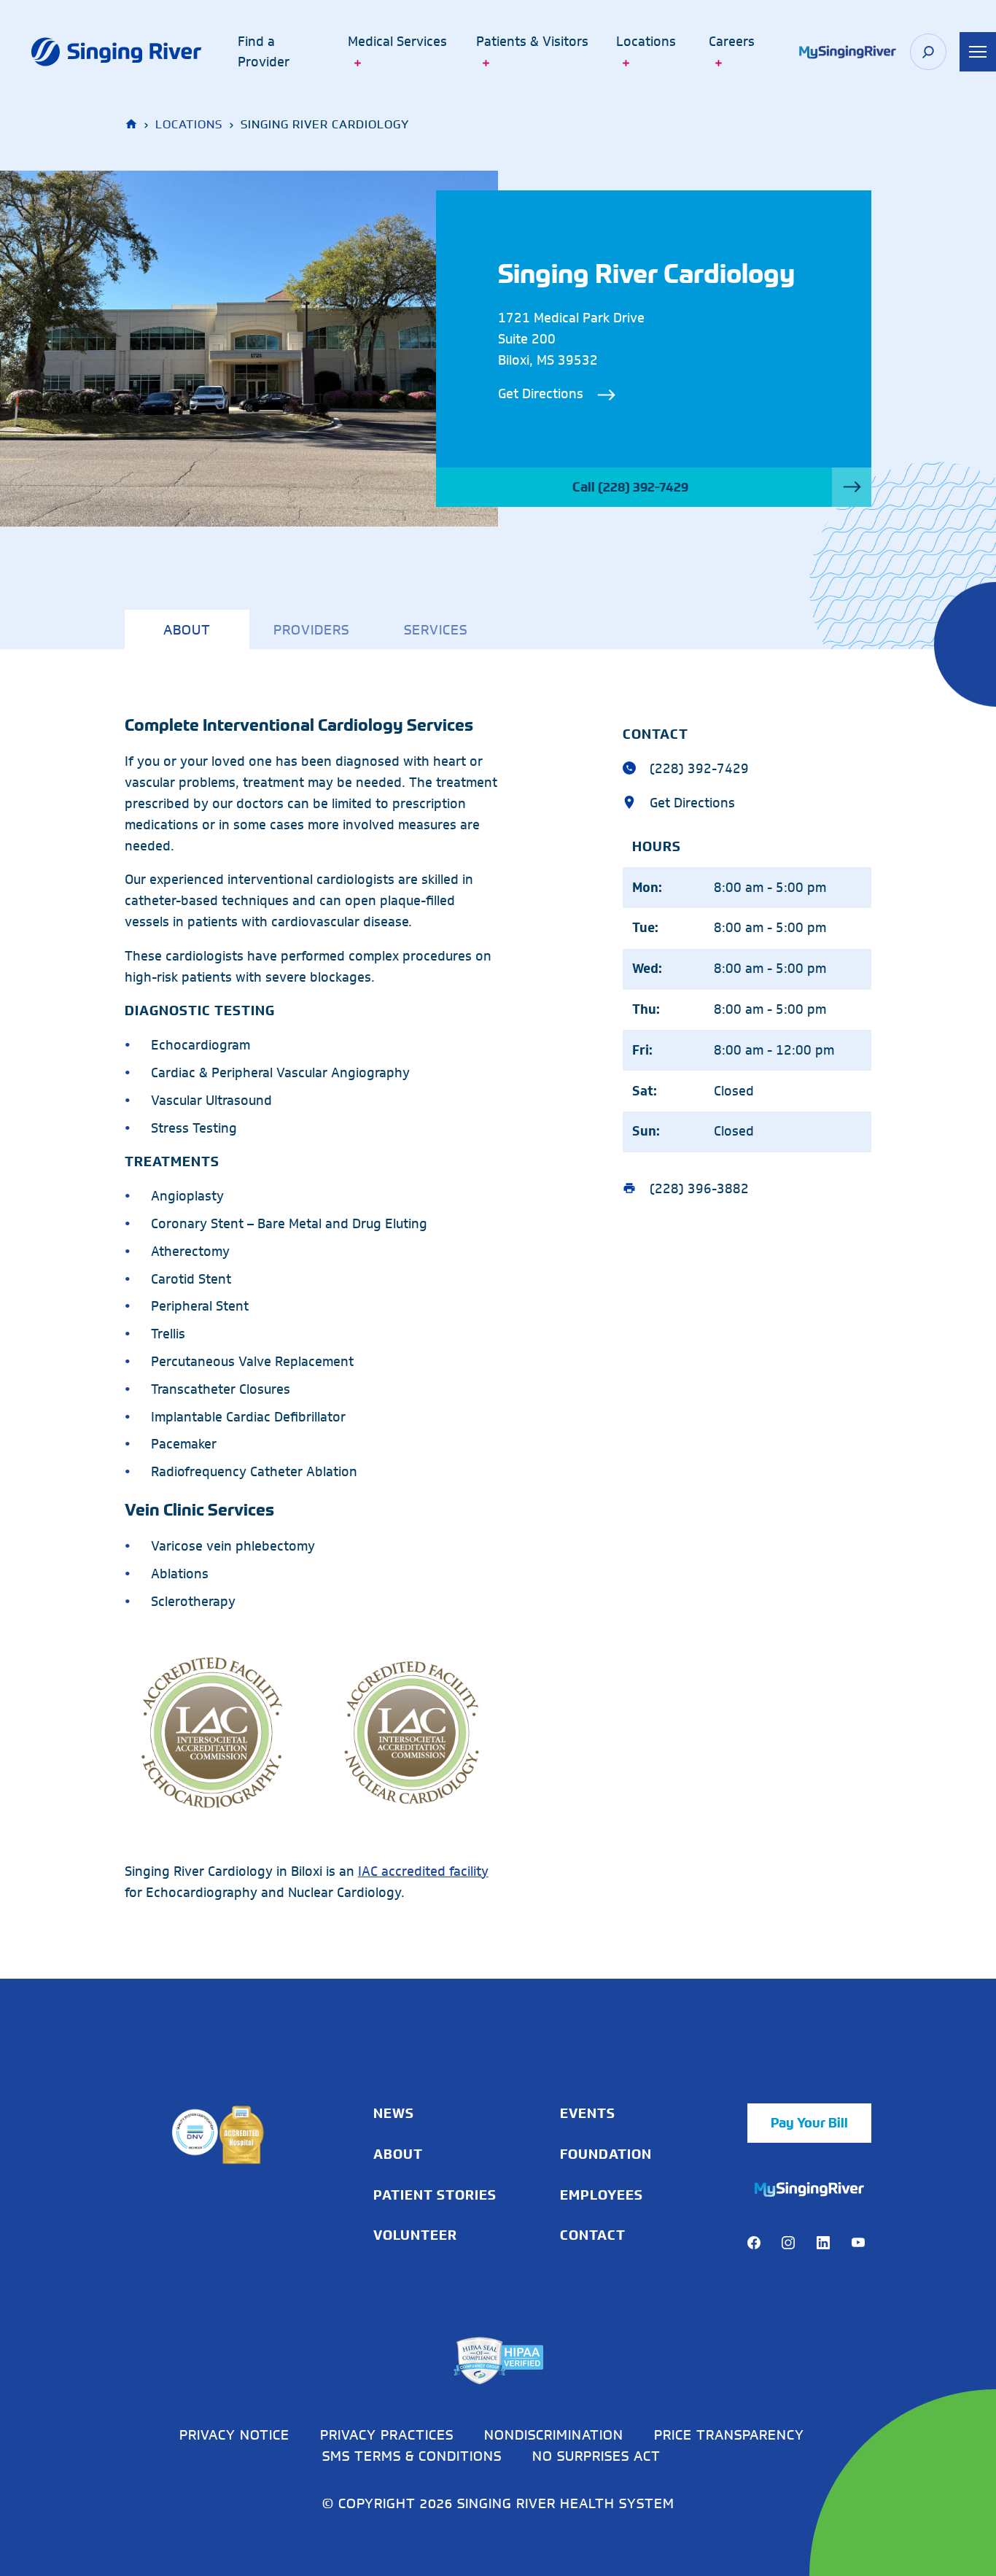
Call (630, 487)
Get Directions (541, 394)
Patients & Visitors (532, 42)
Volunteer (415, 2235)
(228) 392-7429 (696, 769)
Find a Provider (264, 52)
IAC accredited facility (423, 1871)
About (187, 629)
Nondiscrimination (554, 2435)
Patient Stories (435, 2195)
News (394, 2114)
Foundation (606, 2154)
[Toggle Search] (928, 52)
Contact (593, 2235)
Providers (311, 629)
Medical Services (397, 42)
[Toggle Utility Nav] (978, 52)
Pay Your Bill (809, 2123)
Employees (602, 2195)
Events (588, 2114)
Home (133, 124)
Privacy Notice (234, 2435)
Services (436, 629)
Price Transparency (729, 2435)
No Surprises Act (596, 2456)
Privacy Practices (387, 2435)
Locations (646, 42)
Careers (732, 42)
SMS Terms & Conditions (412, 2456)
